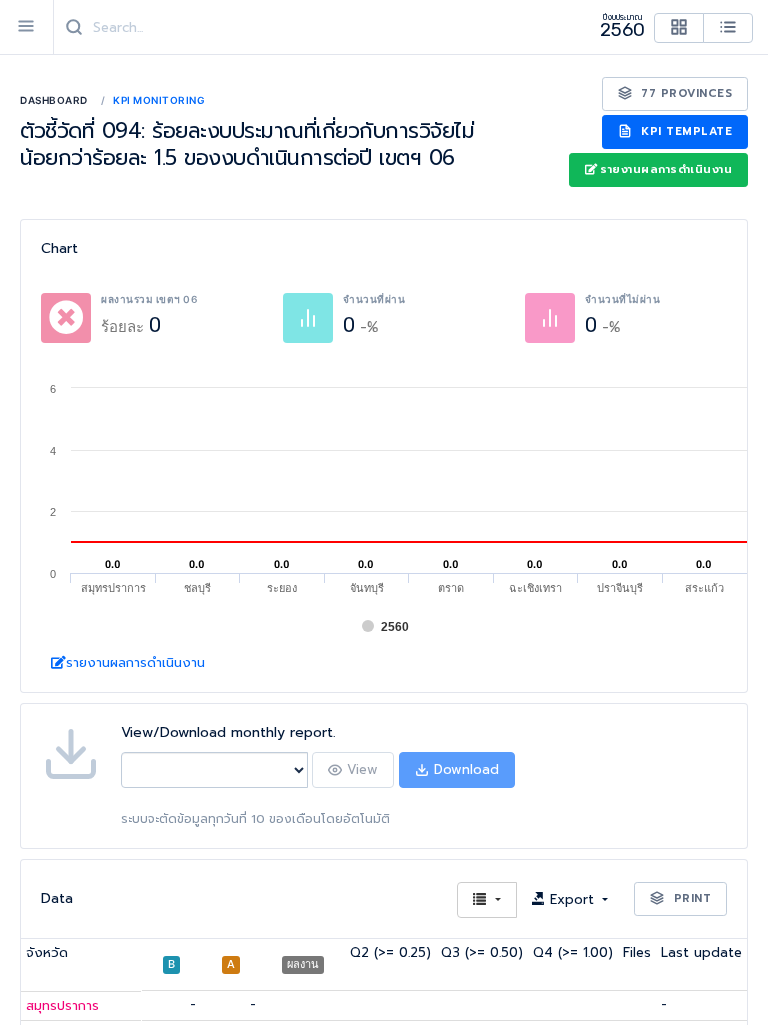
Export (572, 899)
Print (690, 898)
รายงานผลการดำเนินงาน (666, 169)
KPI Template (685, 131)
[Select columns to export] (486, 900)
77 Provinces (685, 93)
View (360, 769)
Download (464, 769)
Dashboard (54, 100)
